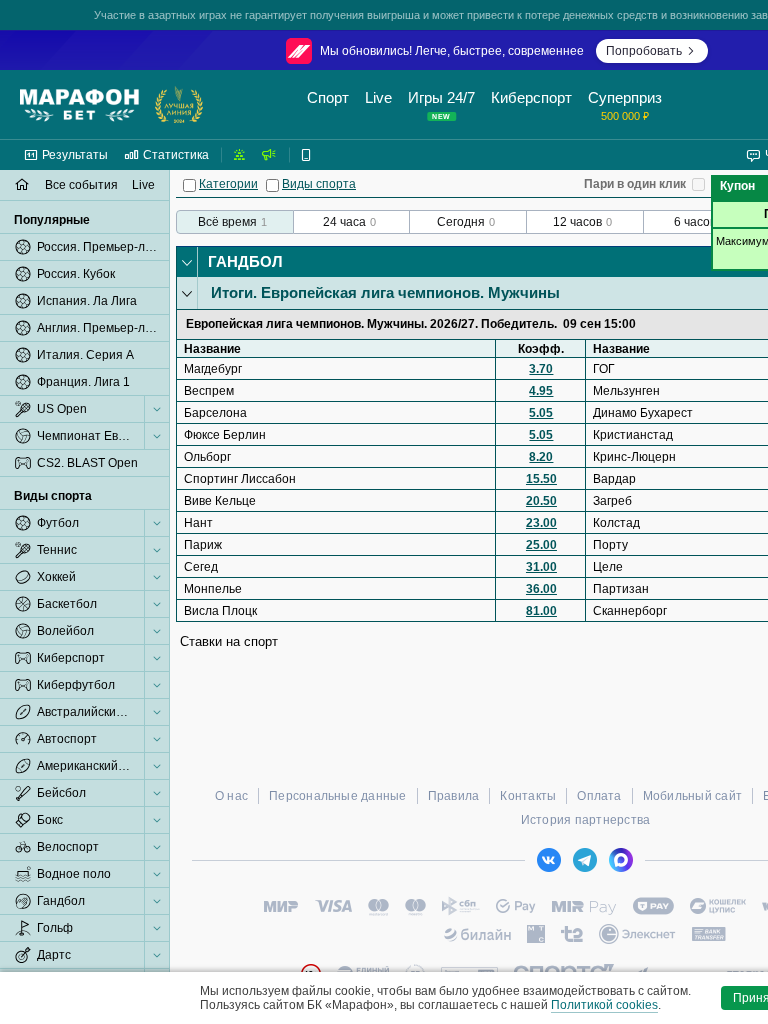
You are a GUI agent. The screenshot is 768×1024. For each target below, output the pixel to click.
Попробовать (644, 51)
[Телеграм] (585, 860)
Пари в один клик (635, 184)
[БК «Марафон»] (79, 105)
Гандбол (245, 261)
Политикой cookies (604, 1005)
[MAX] (621, 860)
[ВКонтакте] (549, 860)
